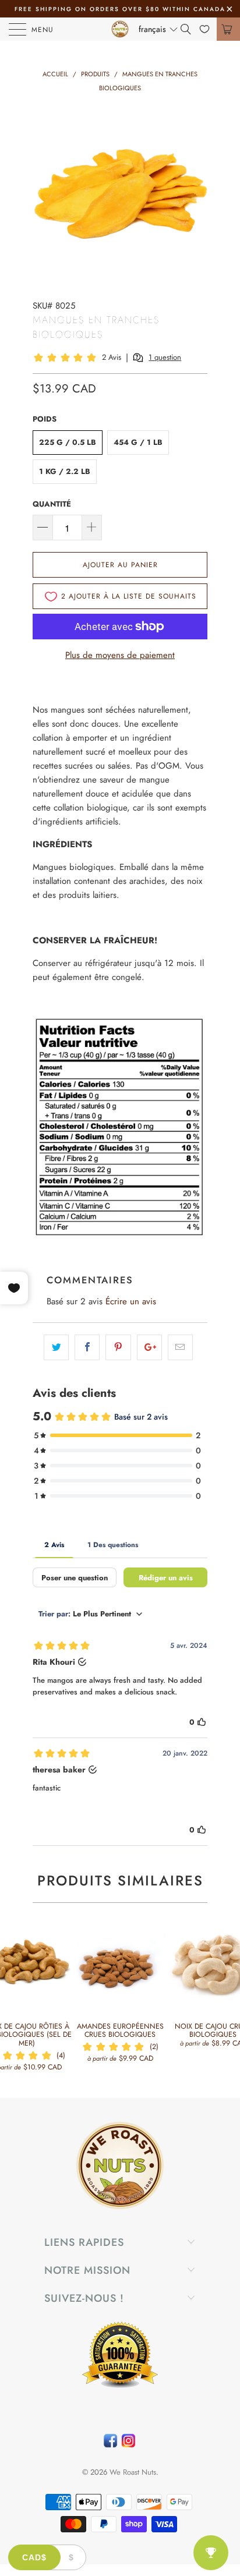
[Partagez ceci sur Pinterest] (118, 1347)
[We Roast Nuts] (120, 29)
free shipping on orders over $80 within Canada (120, 9)
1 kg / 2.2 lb (65, 471)
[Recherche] (190, 29)
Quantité (52, 504)
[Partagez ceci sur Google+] (149, 1347)
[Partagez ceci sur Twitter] (56, 1347)
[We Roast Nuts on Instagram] (128, 2444)
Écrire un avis (131, 1301)
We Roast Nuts (133, 2472)
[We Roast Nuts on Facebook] (110, 2444)
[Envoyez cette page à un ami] (180, 1347)
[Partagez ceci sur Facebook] (87, 1347)
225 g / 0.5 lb (68, 442)
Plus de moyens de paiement (120, 655)
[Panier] (228, 29)
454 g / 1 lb (138, 442)
